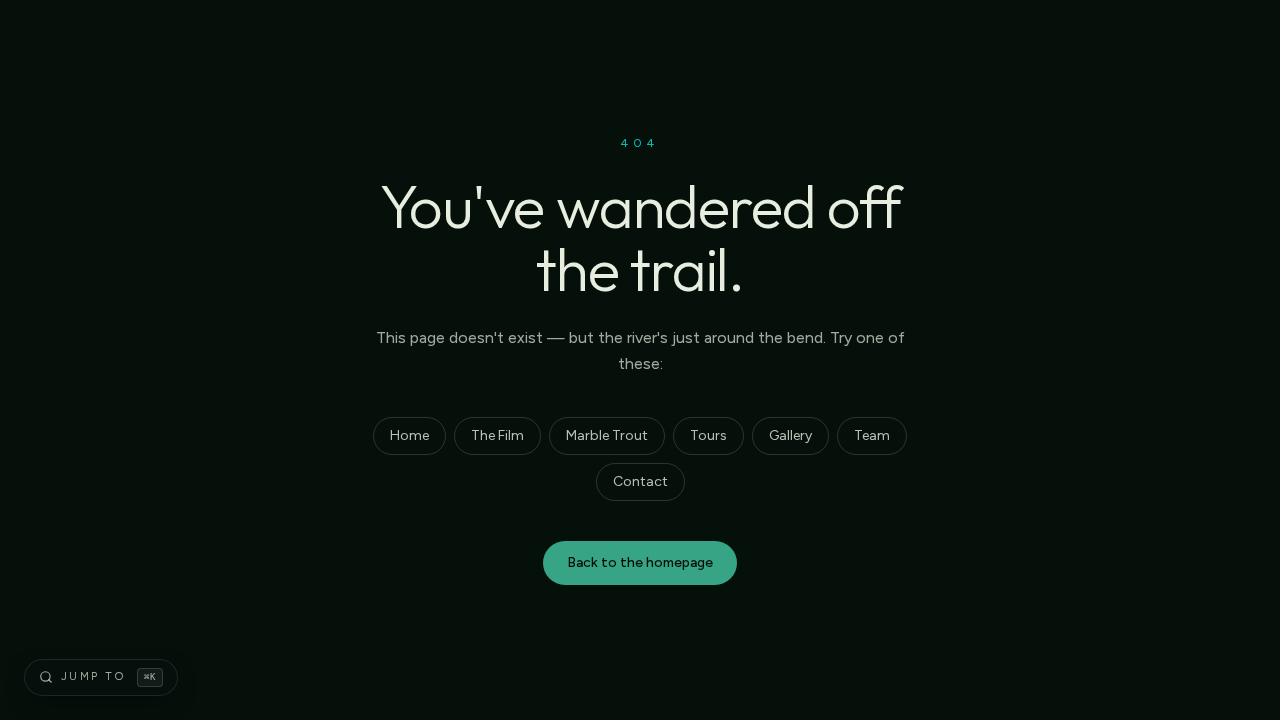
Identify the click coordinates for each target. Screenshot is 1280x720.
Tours (708, 435)
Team (872, 435)
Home (409, 435)
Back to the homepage (640, 562)
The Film (497, 435)
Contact (640, 481)
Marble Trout (607, 435)
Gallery (790, 435)
